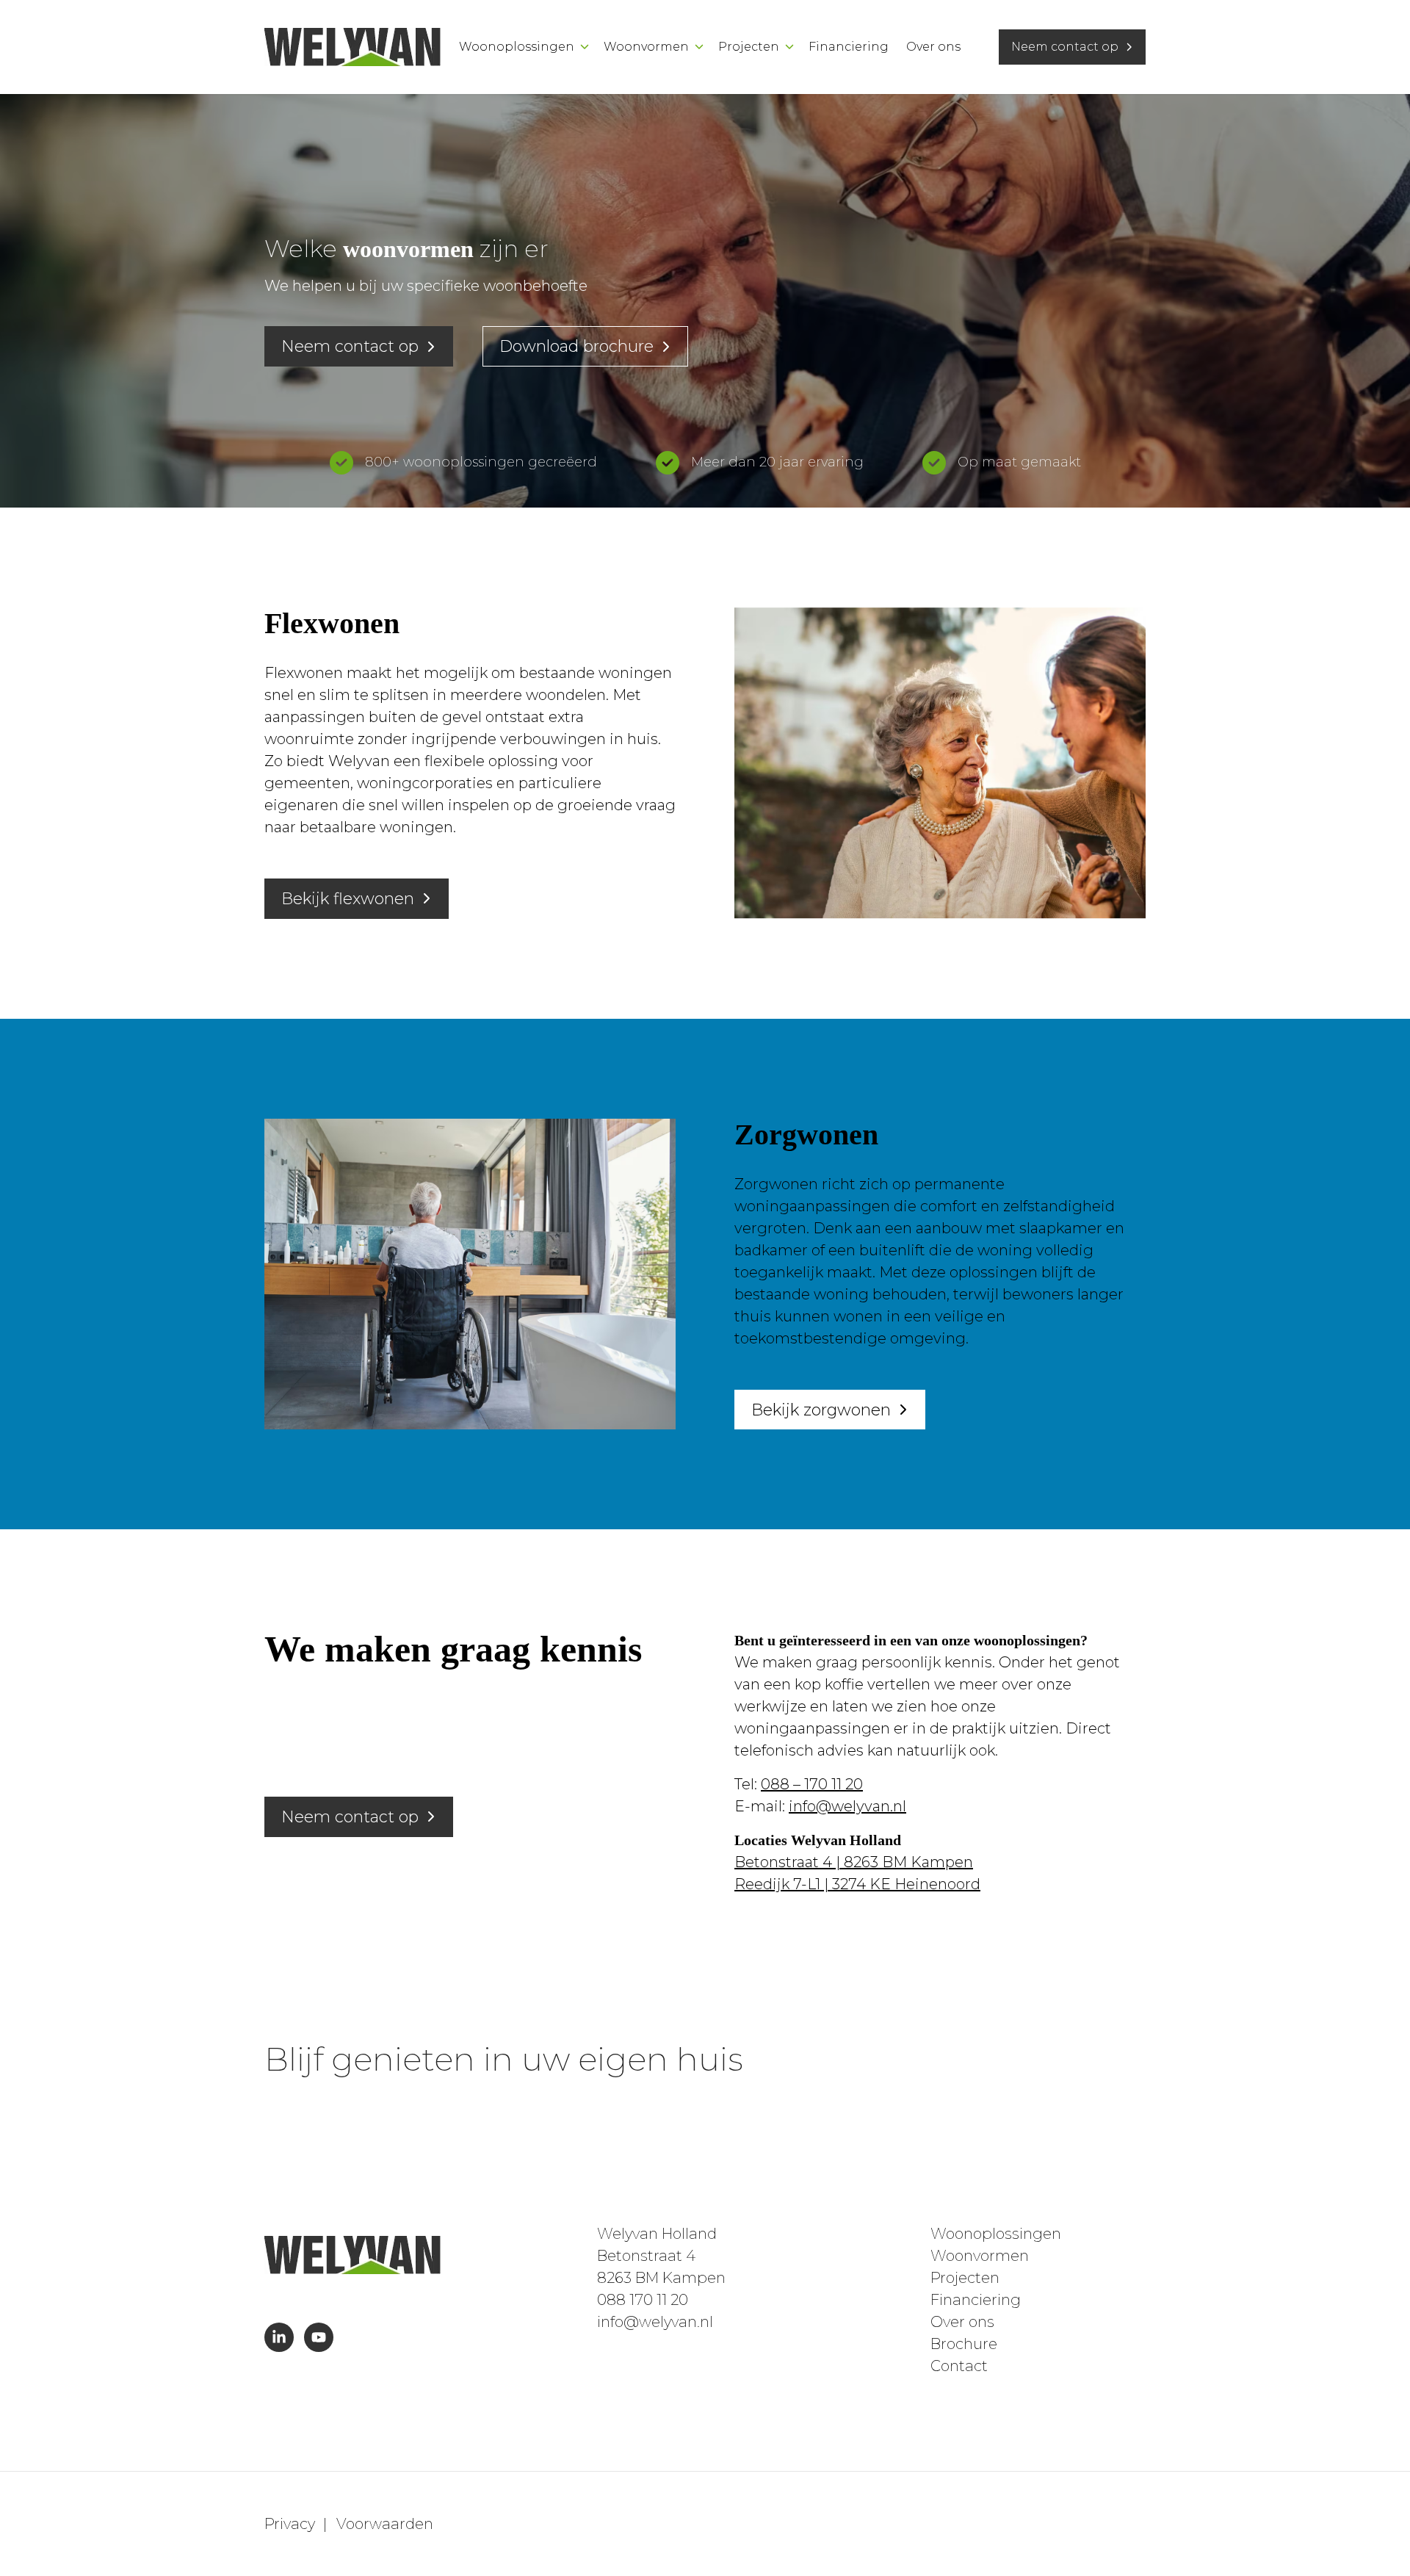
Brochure (964, 2344)
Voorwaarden (385, 2524)
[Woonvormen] (699, 47)
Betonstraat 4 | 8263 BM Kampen (854, 1862)
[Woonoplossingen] (585, 47)
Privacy (290, 2524)
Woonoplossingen (517, 47)
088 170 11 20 (643, 2300)
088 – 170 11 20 (812, 1784)
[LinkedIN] (279, 2337)
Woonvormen (646, 47)
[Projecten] (789, 47)
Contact (959, 2366)
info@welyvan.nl (847, 1806)
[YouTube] (319, 2337)
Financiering (849, 47)
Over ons (933, 47)
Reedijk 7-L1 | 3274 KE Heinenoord (857, 1884)
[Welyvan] (352, 47)
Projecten (749, 47)
